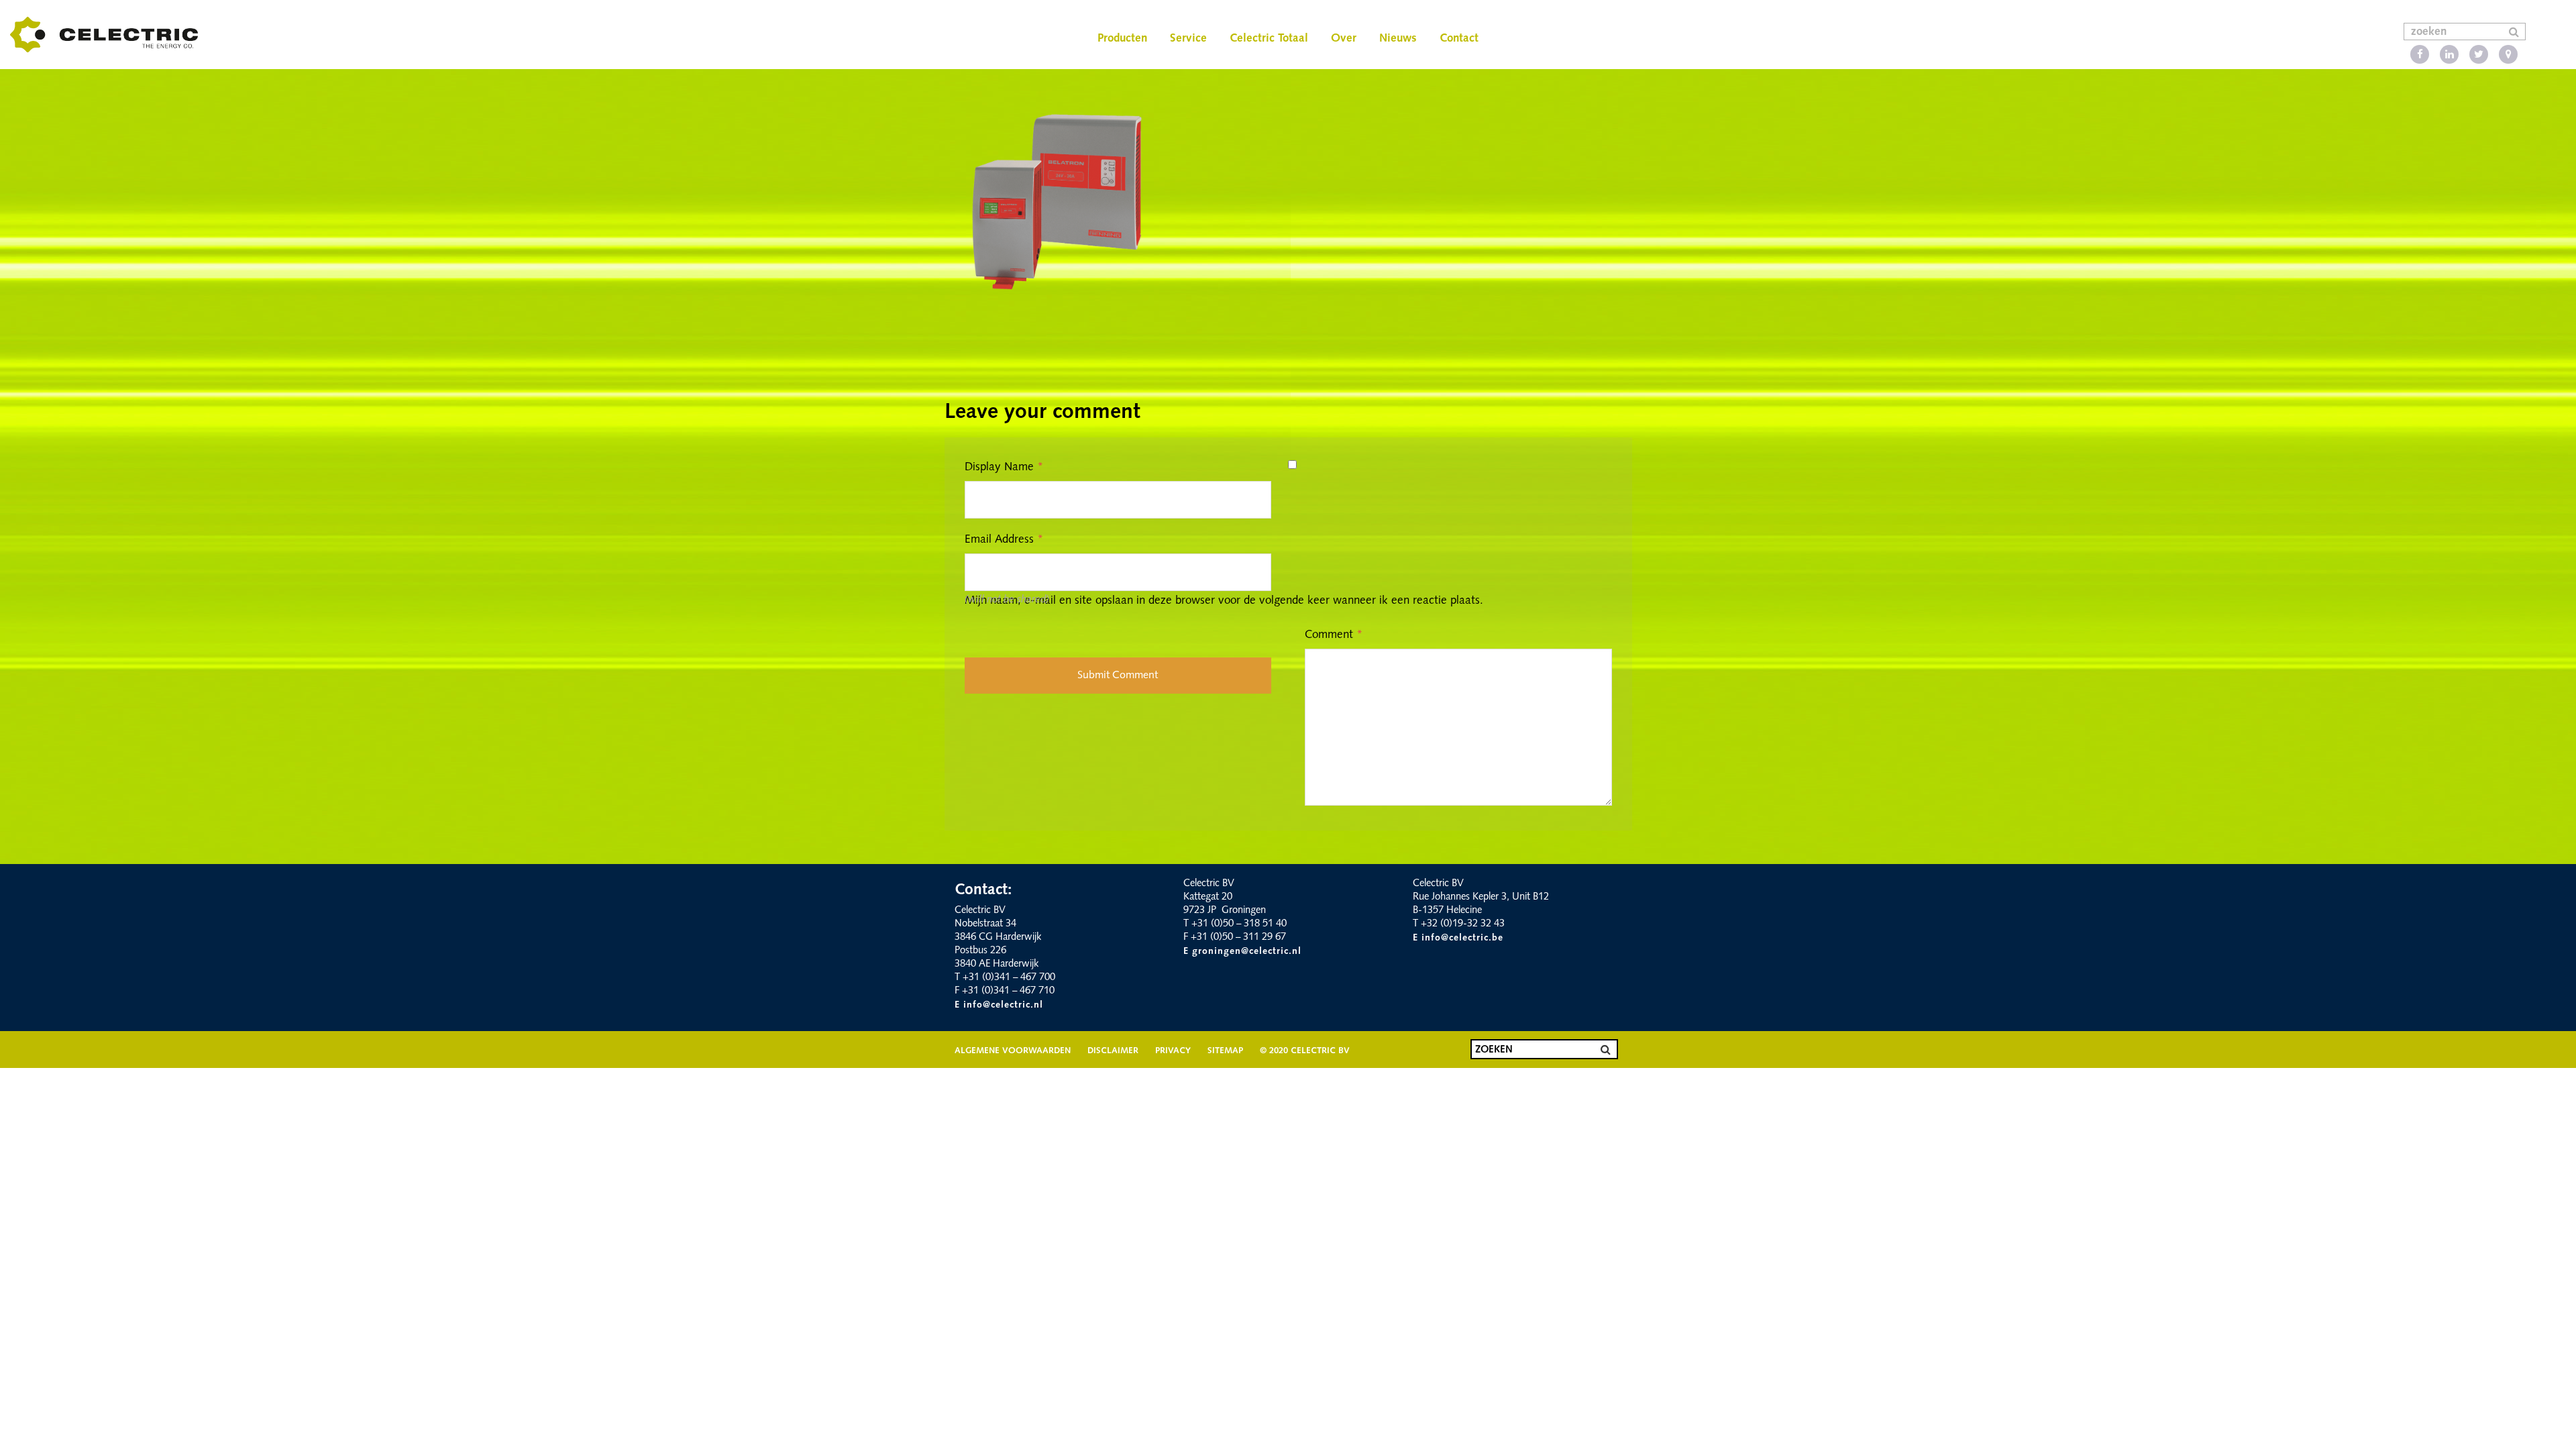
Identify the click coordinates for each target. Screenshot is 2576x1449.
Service (1188, 39)
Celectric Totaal (1269, 39)
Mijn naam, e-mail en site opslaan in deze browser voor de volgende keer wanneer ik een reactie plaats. (1224, 601)
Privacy (1173, 1051)
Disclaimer (1113, 1051)
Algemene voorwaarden (1013, 1051)
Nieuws (1398, 39)
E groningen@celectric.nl (1242, 952)
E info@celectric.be (1458, 938)
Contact (1459, 39)
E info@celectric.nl (999, 1005)
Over (1344, 39)
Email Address (1004, 540)
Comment (1334, 635)
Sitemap (1225, 1051)
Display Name (1004, 467)
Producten (1122, 39)
